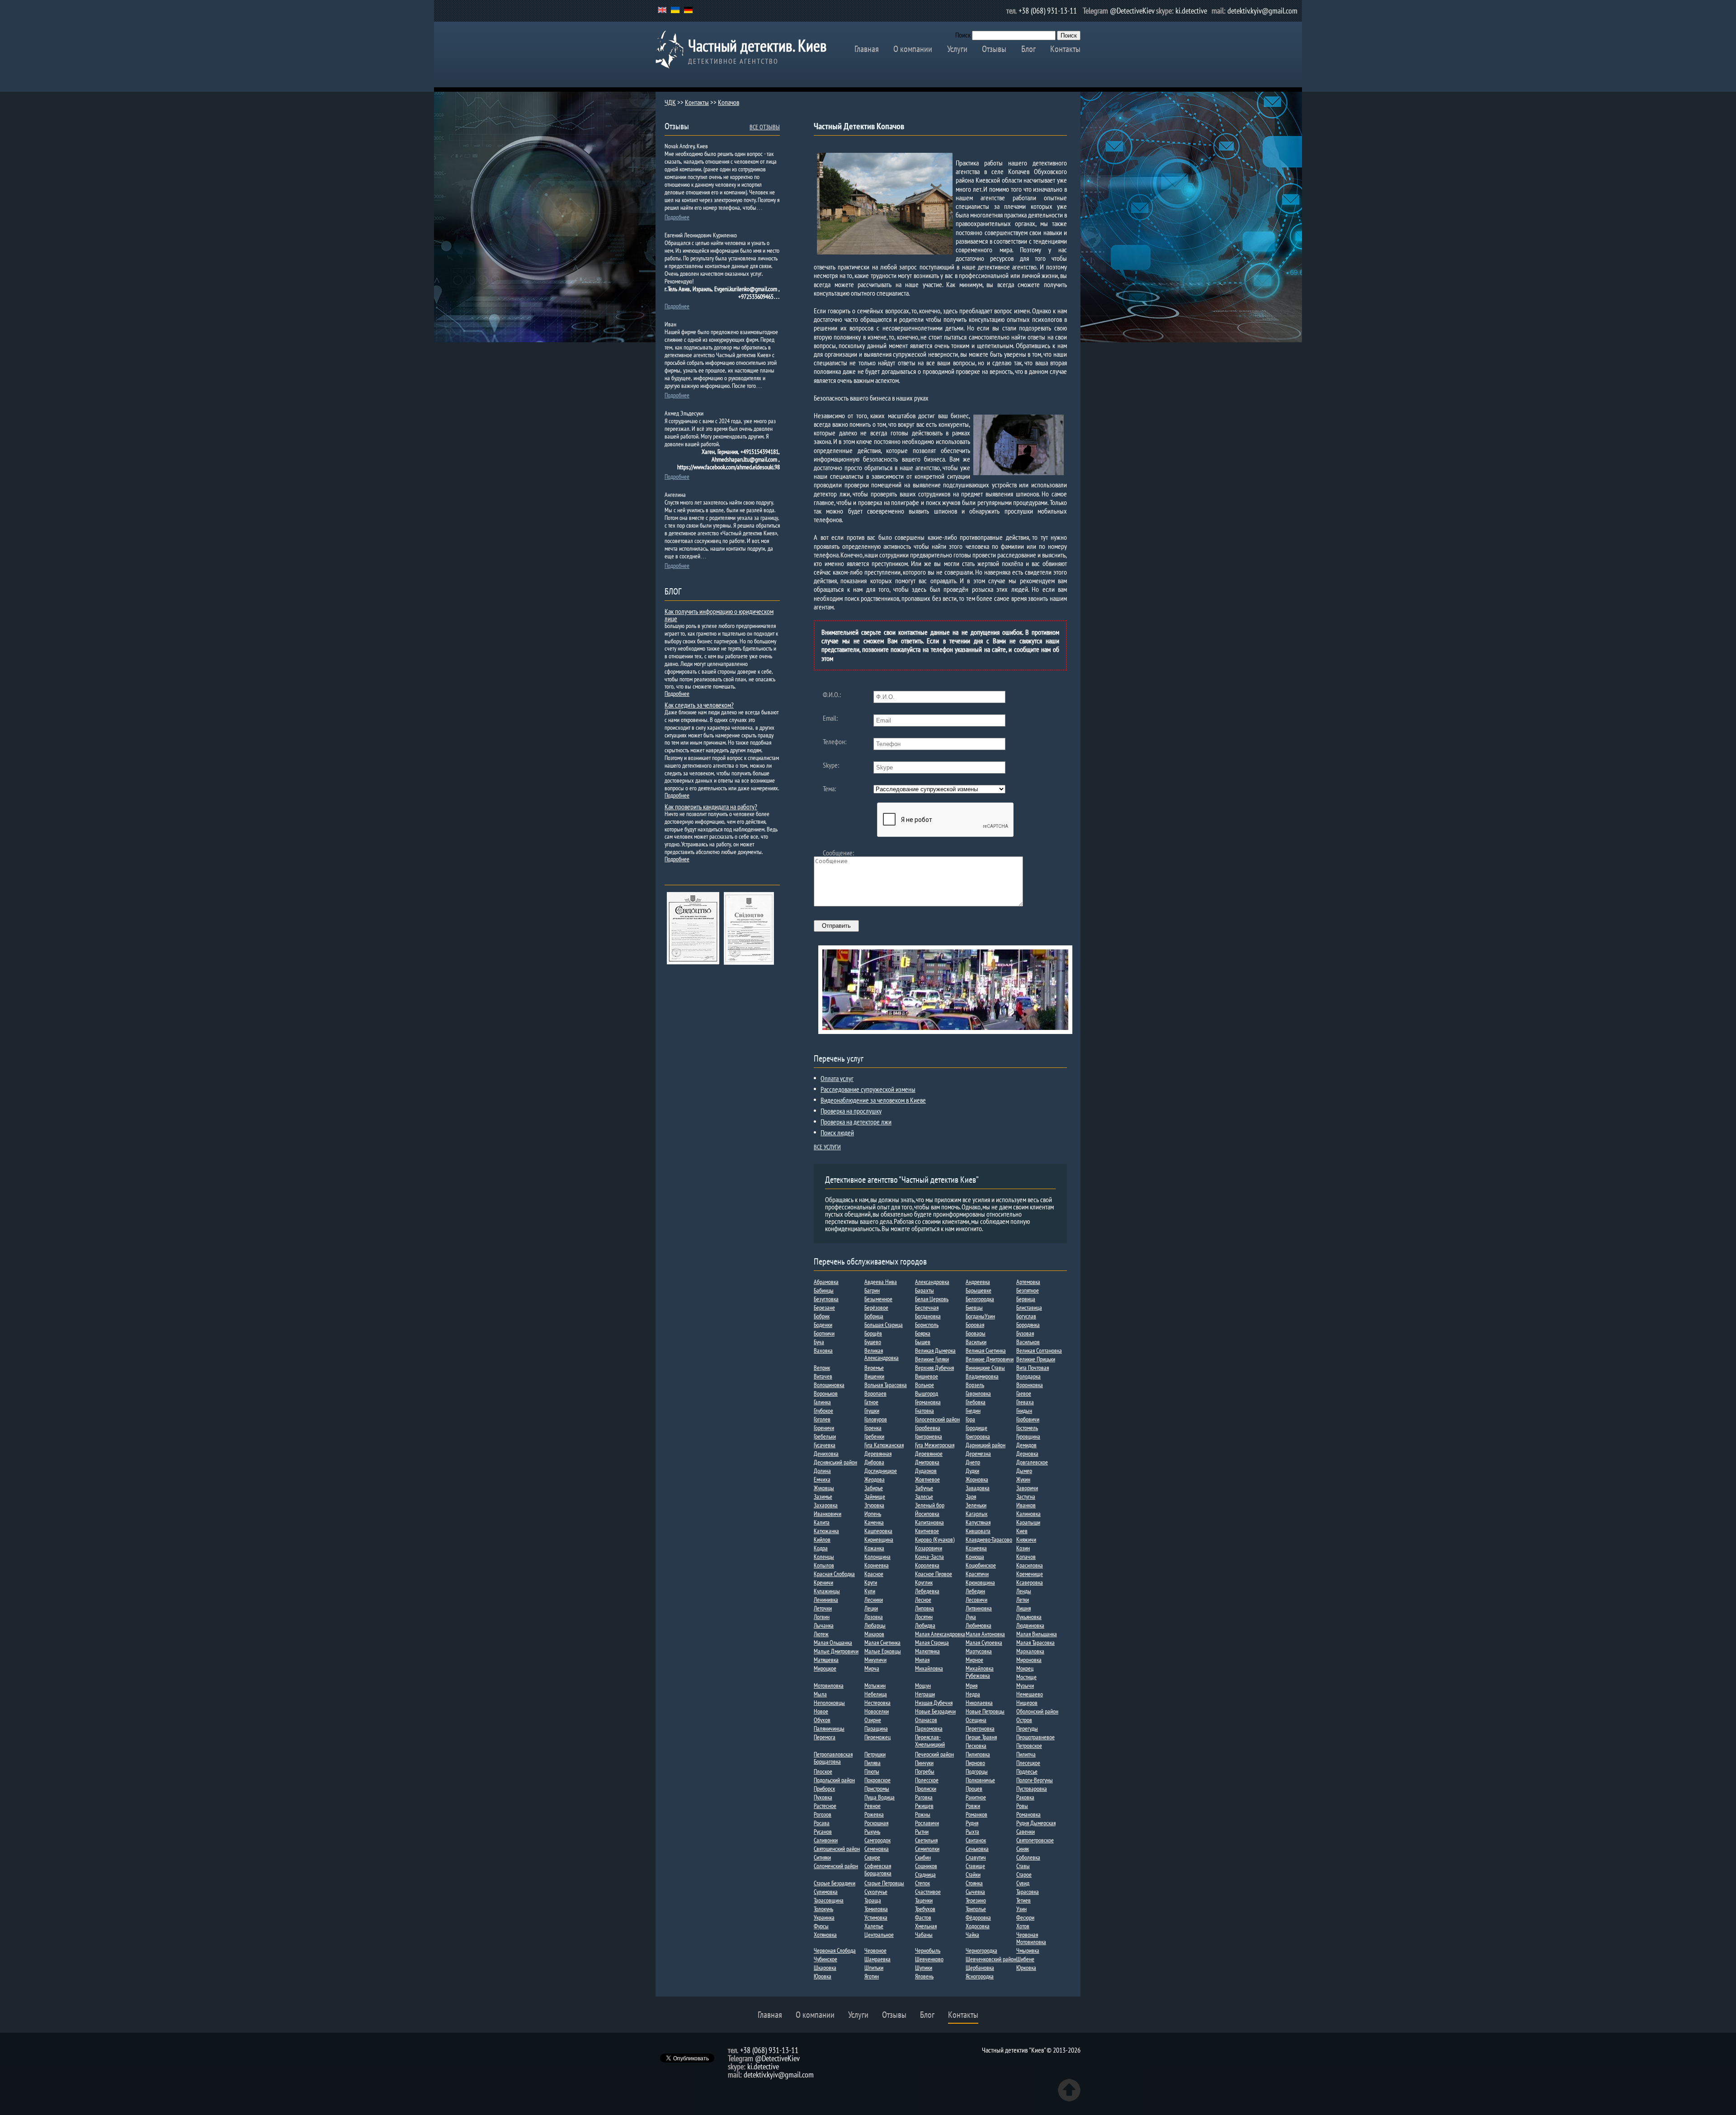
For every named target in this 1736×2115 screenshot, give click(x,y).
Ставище (975, 1866)
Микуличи (875, 1660)
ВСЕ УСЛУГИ (827, 1147)
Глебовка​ (976, 1402)
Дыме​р (1024, 1471)
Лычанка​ (824, 1625)
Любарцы (875, 1625)
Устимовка (876, 1917)
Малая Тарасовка (1035, 1643)
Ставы (1023, 1866)
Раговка (924, 1797)
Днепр (973, 1462)
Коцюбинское (981, 1565)
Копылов (824, 1565)
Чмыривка (1028, 1950)
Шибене (1025, 1959)
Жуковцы (824, 1488)
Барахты (925, 1290)
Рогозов (823, 1814)
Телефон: (835, 741)
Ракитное (976, 1797)
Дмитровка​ (927, 1462)
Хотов (1023, 1926)
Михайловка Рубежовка (980, 1672)
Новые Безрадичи (935, 1711)
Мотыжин (875, 1685)
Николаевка (979, 1703)
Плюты (872, 1771)
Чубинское (826, 1959)
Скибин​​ (923, 1857)
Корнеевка (877, 1565)
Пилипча (1026, 1754)
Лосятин (924, 1617)
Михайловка (929, 1668)
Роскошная (876, 1823)
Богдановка (928, 1316)
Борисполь (927, 1325)
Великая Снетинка (986, 1350)
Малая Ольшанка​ (833, 1643)
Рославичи (927, 1823)
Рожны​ (923, 1814)
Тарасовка (1028, 1892)
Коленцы (824, 1557)
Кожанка (874, 1548)
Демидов (1026, 1445)
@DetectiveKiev (1132, 11)
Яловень (924, 1976)
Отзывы (994, 49)
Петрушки (875, 1754)
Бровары (976, 1333)
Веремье (874, 1368)
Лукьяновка (1029, 1617)
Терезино (976, 1900)
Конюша (975, 1557)
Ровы (1022, 1806)
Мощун (923, 1685)
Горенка (873, 1428)
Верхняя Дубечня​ (934, 1368)
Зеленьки (976, 1505)
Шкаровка (825, 1968)
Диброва (874, 1462)
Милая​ (922, 1660)
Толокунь (823, 1909)
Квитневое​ (927, 1531)
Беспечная (927, 1308)
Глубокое (823, 1411)
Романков (976, 1814)
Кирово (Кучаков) (935, 1539)
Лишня (1024, 1608)
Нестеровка (877, 1703)
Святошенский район (837, 1849)
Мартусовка (979, 1651)
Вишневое (927, 1376)
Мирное (974, 1660)
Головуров (876, 1419)
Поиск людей (837, 1133)
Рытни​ (922, 1832)
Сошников (926, 1866)
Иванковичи (828, 1514)
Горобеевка (928, 1428)
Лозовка (874, 1617)
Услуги (957, 49)
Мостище (1026, 1677)
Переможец (877, 1737)
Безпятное (1028, 1290)
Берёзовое (876, 1308)
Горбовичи (1028, 1419)
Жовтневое (927, 1479)
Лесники (874, 1600)
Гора (970, 1419)
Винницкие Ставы (985, 1368)
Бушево (873, 1342)
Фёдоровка (978, 1917)
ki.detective (1191, 11)
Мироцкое (825, 1668)
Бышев (923, 1342)
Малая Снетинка (882, 1643)
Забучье (924, 1488)
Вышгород (927, 1393)
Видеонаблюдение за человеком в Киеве (873, 1100)
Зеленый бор (930, 1505)
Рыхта (972, 1832)
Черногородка (981, 1950)
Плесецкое (1028, 1763)
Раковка (1025, 1797)
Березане (824, 1308)
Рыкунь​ (872, 1832)
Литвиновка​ (979, 1608)
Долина (822, 1471)
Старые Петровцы (884, 1883)
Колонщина (877, 1557)
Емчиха (822, 1479)
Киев (1022, 1531)
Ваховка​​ (823, 1350)
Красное (874, 1574)
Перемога (825, 1737)
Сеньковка (977, 1849)
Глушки (872, 1411)
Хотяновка (825, 1935)
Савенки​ (1026, 1832)
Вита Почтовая (1033, 1368)
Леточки (823, 1608)
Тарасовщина (829, 1900)
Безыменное (878, 1299)
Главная (867, 49)
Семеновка (877, 1849)
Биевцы (974, 1308)
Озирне (873, 1720)
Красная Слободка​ (834, 1574)
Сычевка (975, 1892)
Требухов (925, 1909)
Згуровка (874, 1505)
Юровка (823, 1976)
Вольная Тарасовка (886, 1385)
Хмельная (926, 1926)
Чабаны (924, 1935)
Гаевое (1024, 1393)
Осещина (976, 1720)
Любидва (925, 1625)
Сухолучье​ (876, 1892)
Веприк (822, 1368)
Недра (973, 1694)
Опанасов (926, 1720)
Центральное (879, 1935)
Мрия (972, 1685)
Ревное (873, 1806)
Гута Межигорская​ (935, 1445)
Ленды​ (1024, 1591)
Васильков (1028, 1342)
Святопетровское (1035, 1840)
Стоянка (974, 1883)
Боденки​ (823, 1325)
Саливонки (826, 1840)
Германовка (928, 1402)
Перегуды (1027, 1728)
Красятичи (977, 1574)
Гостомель (1027, 1428)
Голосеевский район (937, 1419)
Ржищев (924, 1806)
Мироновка (1029, 1660)
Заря (971, 1497)
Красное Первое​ (934, 1574)
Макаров (874, 1634)
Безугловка (826, 1299)
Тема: (829, 788)
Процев (974, 1789)
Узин (1021, 1909)
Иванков (1026, 1505)
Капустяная (978, 1522)
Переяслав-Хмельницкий (930, 1741)
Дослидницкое (881, 1471)
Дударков (926, 1471)
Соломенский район (836, 1866)
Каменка (874, 1522)
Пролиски (926, 1789)
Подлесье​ (1027, 1771)
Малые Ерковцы (883, 1651)
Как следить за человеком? (699, 705)
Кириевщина (879, 1539)
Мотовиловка (829, 1685)
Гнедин (973, 1411)
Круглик (924, 1582)
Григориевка (929, 1436)
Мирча (872, 1668)
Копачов (1026, 1557)
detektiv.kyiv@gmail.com (1262, 11)
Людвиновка (1030, 1625)
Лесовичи (976, 1600)
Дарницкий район (986, 1445)
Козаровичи (929, 1548)
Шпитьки (874, 1968)
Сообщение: (838, 853)
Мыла (820, 1694)
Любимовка (979, 1625)
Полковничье (980, 1780)
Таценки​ (924, 1900)
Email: (830, 718)
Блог (1028, 49)
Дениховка (826, 1454)
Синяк (1023, 1849)
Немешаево (1030, 1694)
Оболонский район (1037, 1711)
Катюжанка (826, 1531)
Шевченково (929, 1959)
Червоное (875, 1950)
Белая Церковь (932, 1299)
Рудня (972, 1823)
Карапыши (1028, 1522)
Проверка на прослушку (851, 1111)
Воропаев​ (875, 1393)
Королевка (927, 1565)
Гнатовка (925, 1411)
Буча (819, 1342)
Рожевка (874, 1814)
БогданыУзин (980, 1316)
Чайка (972, 1935)
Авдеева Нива (881, 1282)
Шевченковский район (991, 1959)
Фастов (923, 1917)
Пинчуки (924, 1763)
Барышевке (979, 1290)
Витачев (823, 1376)
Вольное (925, 1385)
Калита (822, 1522)
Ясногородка (980, 1976)
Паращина (876, 1728)
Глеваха (1025, 1402)
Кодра (821, 1548)
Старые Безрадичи (835, 1883)
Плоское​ (823, 1771)
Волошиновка (829, 1385)
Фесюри (1025, 1917)
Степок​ (922, 1883)
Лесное (923, 1600)
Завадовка (978, 1488)
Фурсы (821, 1926)
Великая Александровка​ (882, 1354)
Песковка (976, 1746)
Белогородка (980, 1299)
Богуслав (1026, 1316)
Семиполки (927, 1849)
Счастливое (928, 1892)
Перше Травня (981, 1737)
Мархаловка (1030, 1651)
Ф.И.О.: (832, 694)
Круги (871, 1582)
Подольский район (834, 1780)
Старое (1024, 1874)
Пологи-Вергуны (1035, 1780)
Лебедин (975, 1591)
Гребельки (825, 1436)
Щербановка (980, 1968)
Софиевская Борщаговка (878, 1870)
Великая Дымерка (935, 1350)
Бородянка (1028, 1325)
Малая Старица (932, 1643)
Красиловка (1030, 1565)
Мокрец (1025, 1668)
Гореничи (824, 1428)
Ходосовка (978, 1926)
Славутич (976, 1857)
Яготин (872, 1976)
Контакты (1065, 49)
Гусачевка (825, 1445)
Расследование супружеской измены (868, 1089)
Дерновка (1027, 1454)
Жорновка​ (977, 1479)
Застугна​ (1026, 1497)
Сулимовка (826, 1892)
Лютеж (821, 1634)
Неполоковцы (829, 1703)
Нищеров (1027, 1703)
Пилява (873, 1763)
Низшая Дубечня (934, 1703)
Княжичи (1026, 1539)
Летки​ (1023, 1600)
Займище (875, 1497)
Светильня (926, 1840)
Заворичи (1027, 1488)
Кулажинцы (827, 1591)
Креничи (823, 1582)
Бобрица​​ (874, 1316)
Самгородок (877, 1840)
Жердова (875, 1479)
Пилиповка (978, 1754)
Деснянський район (835, 1462)
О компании (913, 49)
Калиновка (1028, 1514)
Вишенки (874, 1376)
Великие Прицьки (1036, 1359)
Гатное (871, 1402)
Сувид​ (1023, 1883)
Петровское (1029, 1746)
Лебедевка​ (927, 1591)
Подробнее (677, 217)
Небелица (876, 1694)
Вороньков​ (826, 1393)
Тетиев (1024, 1900)
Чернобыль (928, 1950)
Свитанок (976, 1840)
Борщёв (873, 1333)
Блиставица (1029, 1308)
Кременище (1030, 1574)
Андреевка (978, 1282)
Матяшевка (826, 1660)
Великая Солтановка (1039, 1350)
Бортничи (824, 1333)
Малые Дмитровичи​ (836, 1651)
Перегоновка (980, 1728)
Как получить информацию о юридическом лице (719, 615)
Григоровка (978, 1436)
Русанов (823, 1832)
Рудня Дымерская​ (1036, 1823)
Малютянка (927, 1651)
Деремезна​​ (978, 1454)
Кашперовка (878, 1531)
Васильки (976, 1342)
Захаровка (826, 1505)
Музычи (1025, 1685)
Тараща (873, 1900)
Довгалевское (1032, 1462)
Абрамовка (826, 1282)
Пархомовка (929, 1728)
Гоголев (822, 1419)
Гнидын (1024, 1411)
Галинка (822, 1402)
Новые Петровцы (985, 1711)
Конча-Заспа (929, 1557)
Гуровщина (1028, 1436)
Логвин (822, 1617)
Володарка (1028, 1376)
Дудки (972, 1471)
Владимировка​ (982, 1376)
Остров (1024, 1720)
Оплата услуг (837, 1078)
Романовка (1028, 1814)
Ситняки (822, 1857)
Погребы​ (925, 1771)
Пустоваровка (1032, 1789)
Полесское (927, 1780)
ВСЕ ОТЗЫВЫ (765, 127)
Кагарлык (976, 1514)
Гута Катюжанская (884, 1445)
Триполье (976, 1909)
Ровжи (973, 1806)
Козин (1023, 1548)
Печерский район (934, 1754)
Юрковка (1026, 1968)
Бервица (1026, 1299)
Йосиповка (927, 1514)
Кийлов (822, 1539)
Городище (976, 1428)
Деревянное (929, 1454)
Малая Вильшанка (1037, 1634)
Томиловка (876, 1909)
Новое (821, 1711)
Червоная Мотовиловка (1031, 1938)
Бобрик (822, 1316)
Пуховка (823, 1797)
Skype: (831, 765)
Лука (971, 1617)
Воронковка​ (1030, 1385)
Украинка (824, 1917)
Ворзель (975, 1385)
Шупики (924, 1968)
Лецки (871, 1608)
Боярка (923, 1333)
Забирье (874, 1488)
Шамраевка (877, 1959)
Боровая (975, 1325)
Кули (870, 1591)
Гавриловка (978, 1393)
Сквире (872, 1857)
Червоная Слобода (835, 1950)
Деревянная (878, 1454)
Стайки (973, 1874)
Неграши (925, 1694)
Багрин (872, 1290)
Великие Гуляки (932, 1359)
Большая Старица (884, 1325)
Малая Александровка (940, 1634)
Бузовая (1025, 1333)
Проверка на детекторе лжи (856, 1122)
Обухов (822, 1720)
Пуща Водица (880, 1797)
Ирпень (873, 1514)
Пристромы (877, 1789)
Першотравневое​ (1035, 1737)
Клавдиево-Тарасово (989, 1539)
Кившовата (978, 1531)
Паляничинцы (829, 1728)
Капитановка (929, 1522)
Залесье (924, 1497)
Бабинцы (824, 1290)
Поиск (963, 35)
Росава (822, 1823)
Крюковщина (980, 1582)
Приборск (824, 1789)
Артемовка (1028, 1282)
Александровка (932, 1282)
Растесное (825, 1806)
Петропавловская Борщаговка (833, 1758)
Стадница (925, 1874)
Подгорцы (977, 1771)
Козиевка (976, 1548)
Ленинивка (826, 1600)
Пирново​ (975, 1763)
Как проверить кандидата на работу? (711, 807)
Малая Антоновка (985, 1634)
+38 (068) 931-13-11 (1048, 11)
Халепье (874, 1926)
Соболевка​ (1028, 1857)
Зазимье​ (823, 1497)
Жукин (1023, 1479)
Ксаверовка (1030, 1582)
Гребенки (874, 1436)
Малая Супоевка (984, 1643)
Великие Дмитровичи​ (990, 1359)
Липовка (925, 1608)
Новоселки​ (877, 1711)
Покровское (877, 1780)
